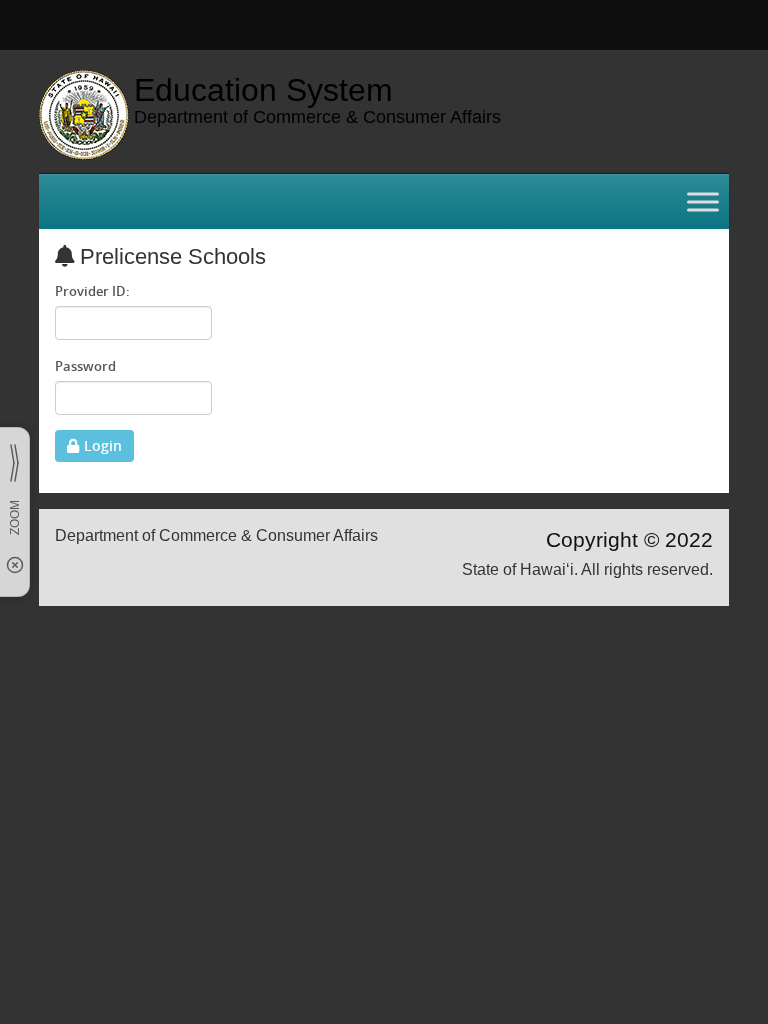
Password (85, 366)
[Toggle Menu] (703, 201)
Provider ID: (92, 291)
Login (103, 445)
